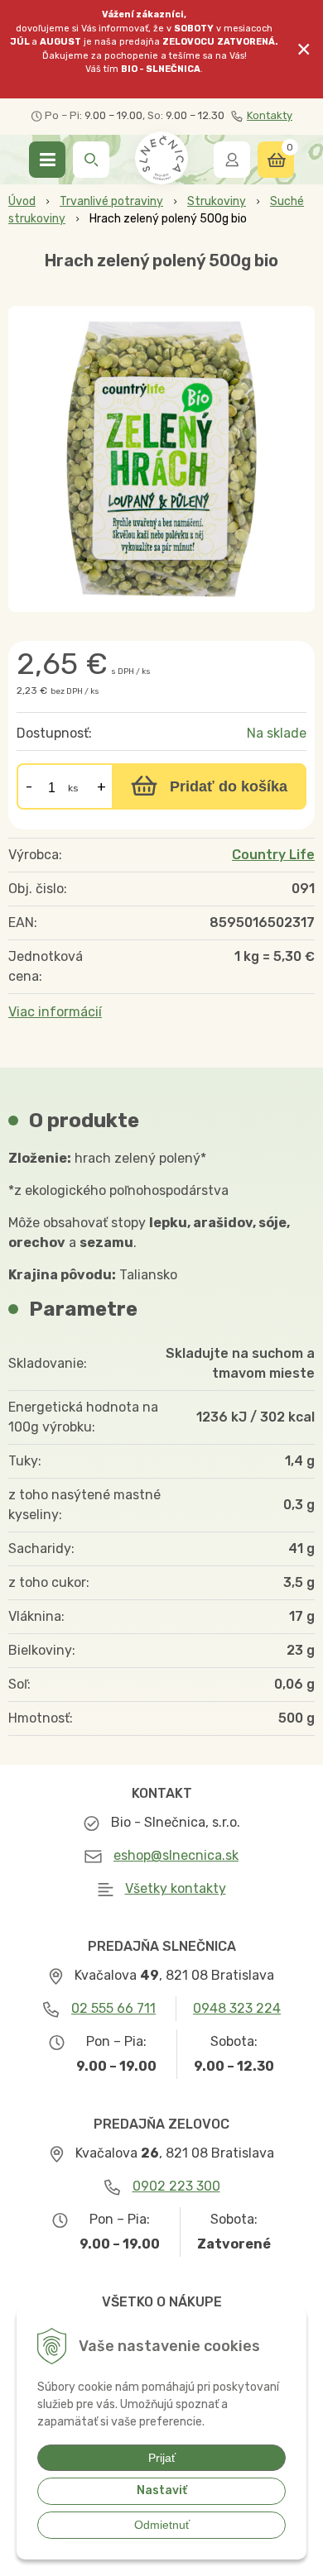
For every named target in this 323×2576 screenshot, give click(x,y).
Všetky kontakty (176, 1888)
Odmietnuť (162, 2525)
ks (73, 788)
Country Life (273, 855)
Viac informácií (55, 1012)
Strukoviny (217, 201)
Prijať (162, 2458)
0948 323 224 (237, 2008)
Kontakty (270, 115)
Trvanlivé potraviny (111, 201)
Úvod (22, 201)
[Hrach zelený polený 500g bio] (161, 459)
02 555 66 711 (113, 2008)
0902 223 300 (176, 2186)
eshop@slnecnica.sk (176, 1855)
